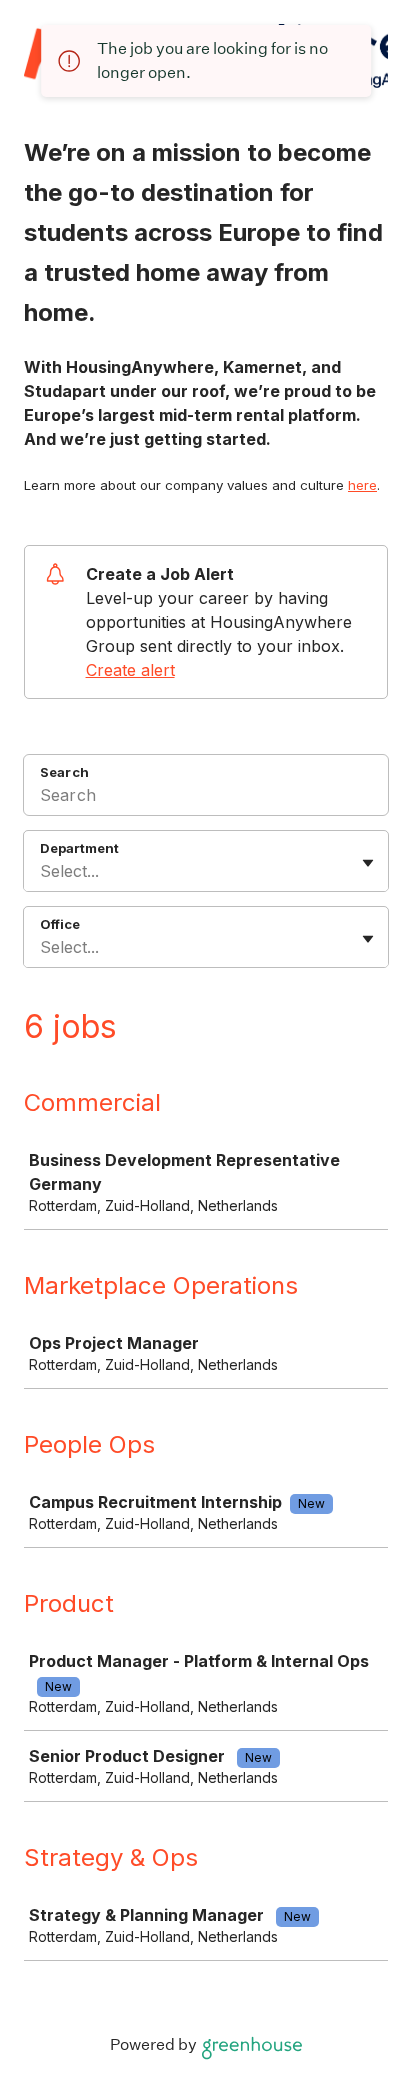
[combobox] (42, 871)
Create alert (130, 670)
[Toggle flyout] (368, 863)
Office (60, 924)
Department (79, 848)
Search (64, 772)
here (362, 485)
